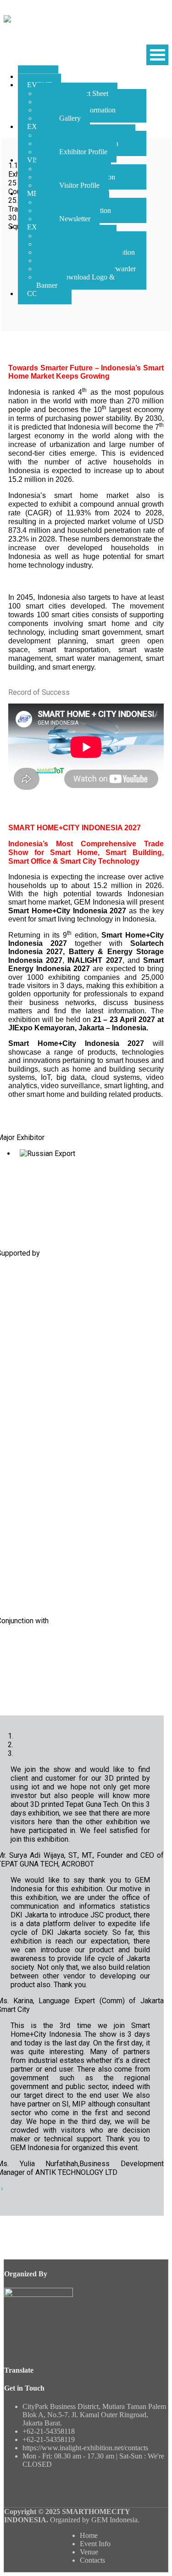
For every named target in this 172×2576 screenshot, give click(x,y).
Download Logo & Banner (75, 281)
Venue (89, 2552)
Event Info (95, 2544)
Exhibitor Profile (83, 152)
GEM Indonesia (114, 2520)
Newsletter (75, 219)
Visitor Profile (79, 185)
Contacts (92, 2560)
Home (89, 2535)
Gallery (70, 118)
